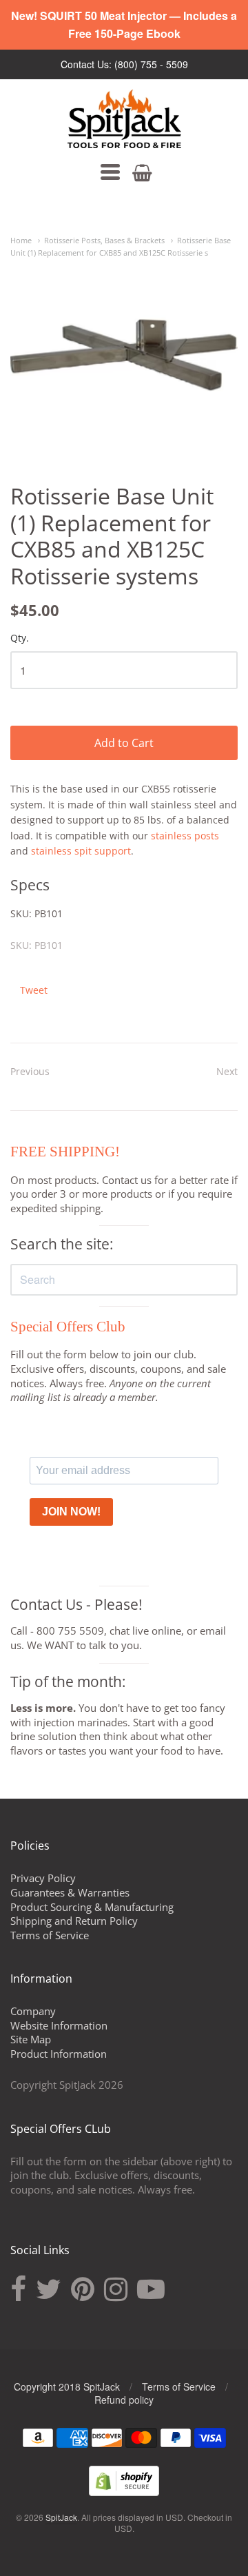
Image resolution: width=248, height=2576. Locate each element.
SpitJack (61, 2517)
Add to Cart (124, 743)
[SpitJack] (124, 119)
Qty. (20, 638)
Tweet (34, 990)
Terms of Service (50, 1935)
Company (33, 2011)
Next (227, 1071)
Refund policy (124, 2400)
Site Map (31, 2039)
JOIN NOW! (71, 1512)
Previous (30, 1071)
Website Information (59, 2025)
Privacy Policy (43, 1878)
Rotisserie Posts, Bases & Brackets (104, 240)
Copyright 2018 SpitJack (67, 2386)
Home (21, 240)
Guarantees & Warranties (70, 1892)
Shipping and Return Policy (74, 1921)
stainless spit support (81, 851)
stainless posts (185, 836)
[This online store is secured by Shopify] (124, 2492)
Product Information (59, 2054)
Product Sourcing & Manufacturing (92, 1907)
